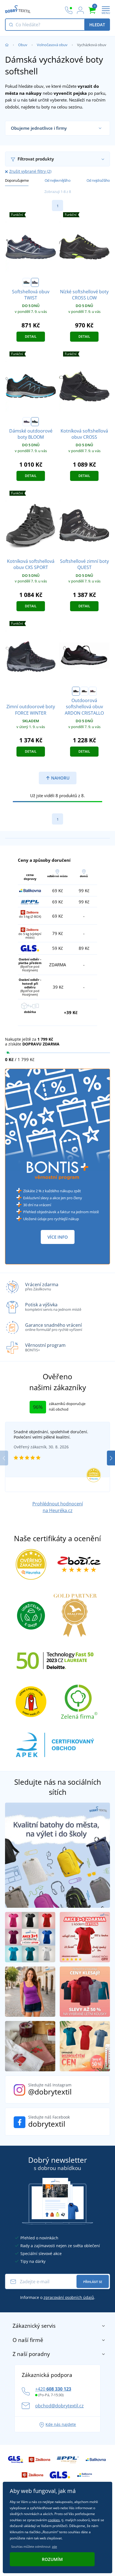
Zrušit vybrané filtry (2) (30, 171)
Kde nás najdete (61, 2424)
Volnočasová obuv (52, 45)
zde (54, 2547)
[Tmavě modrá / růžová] (27, 422)
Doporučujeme (17, 180)
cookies (54, 2520)
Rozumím (52, 2559)
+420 (53, 2389)
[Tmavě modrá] (35, 282)
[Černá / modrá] (35, 422)
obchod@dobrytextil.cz (59, 2406)
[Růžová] (93, 691)
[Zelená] (84, 691)
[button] (111, 1458)
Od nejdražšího (98, 180)
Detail (31, 337)
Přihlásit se (93, 2282)
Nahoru (60, 778)
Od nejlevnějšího (58, 180)
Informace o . (58, 2297)
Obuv (23, 45)
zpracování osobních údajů (69, 2297)
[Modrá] (76, 691)
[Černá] (27, 282)
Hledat (97, 25)
